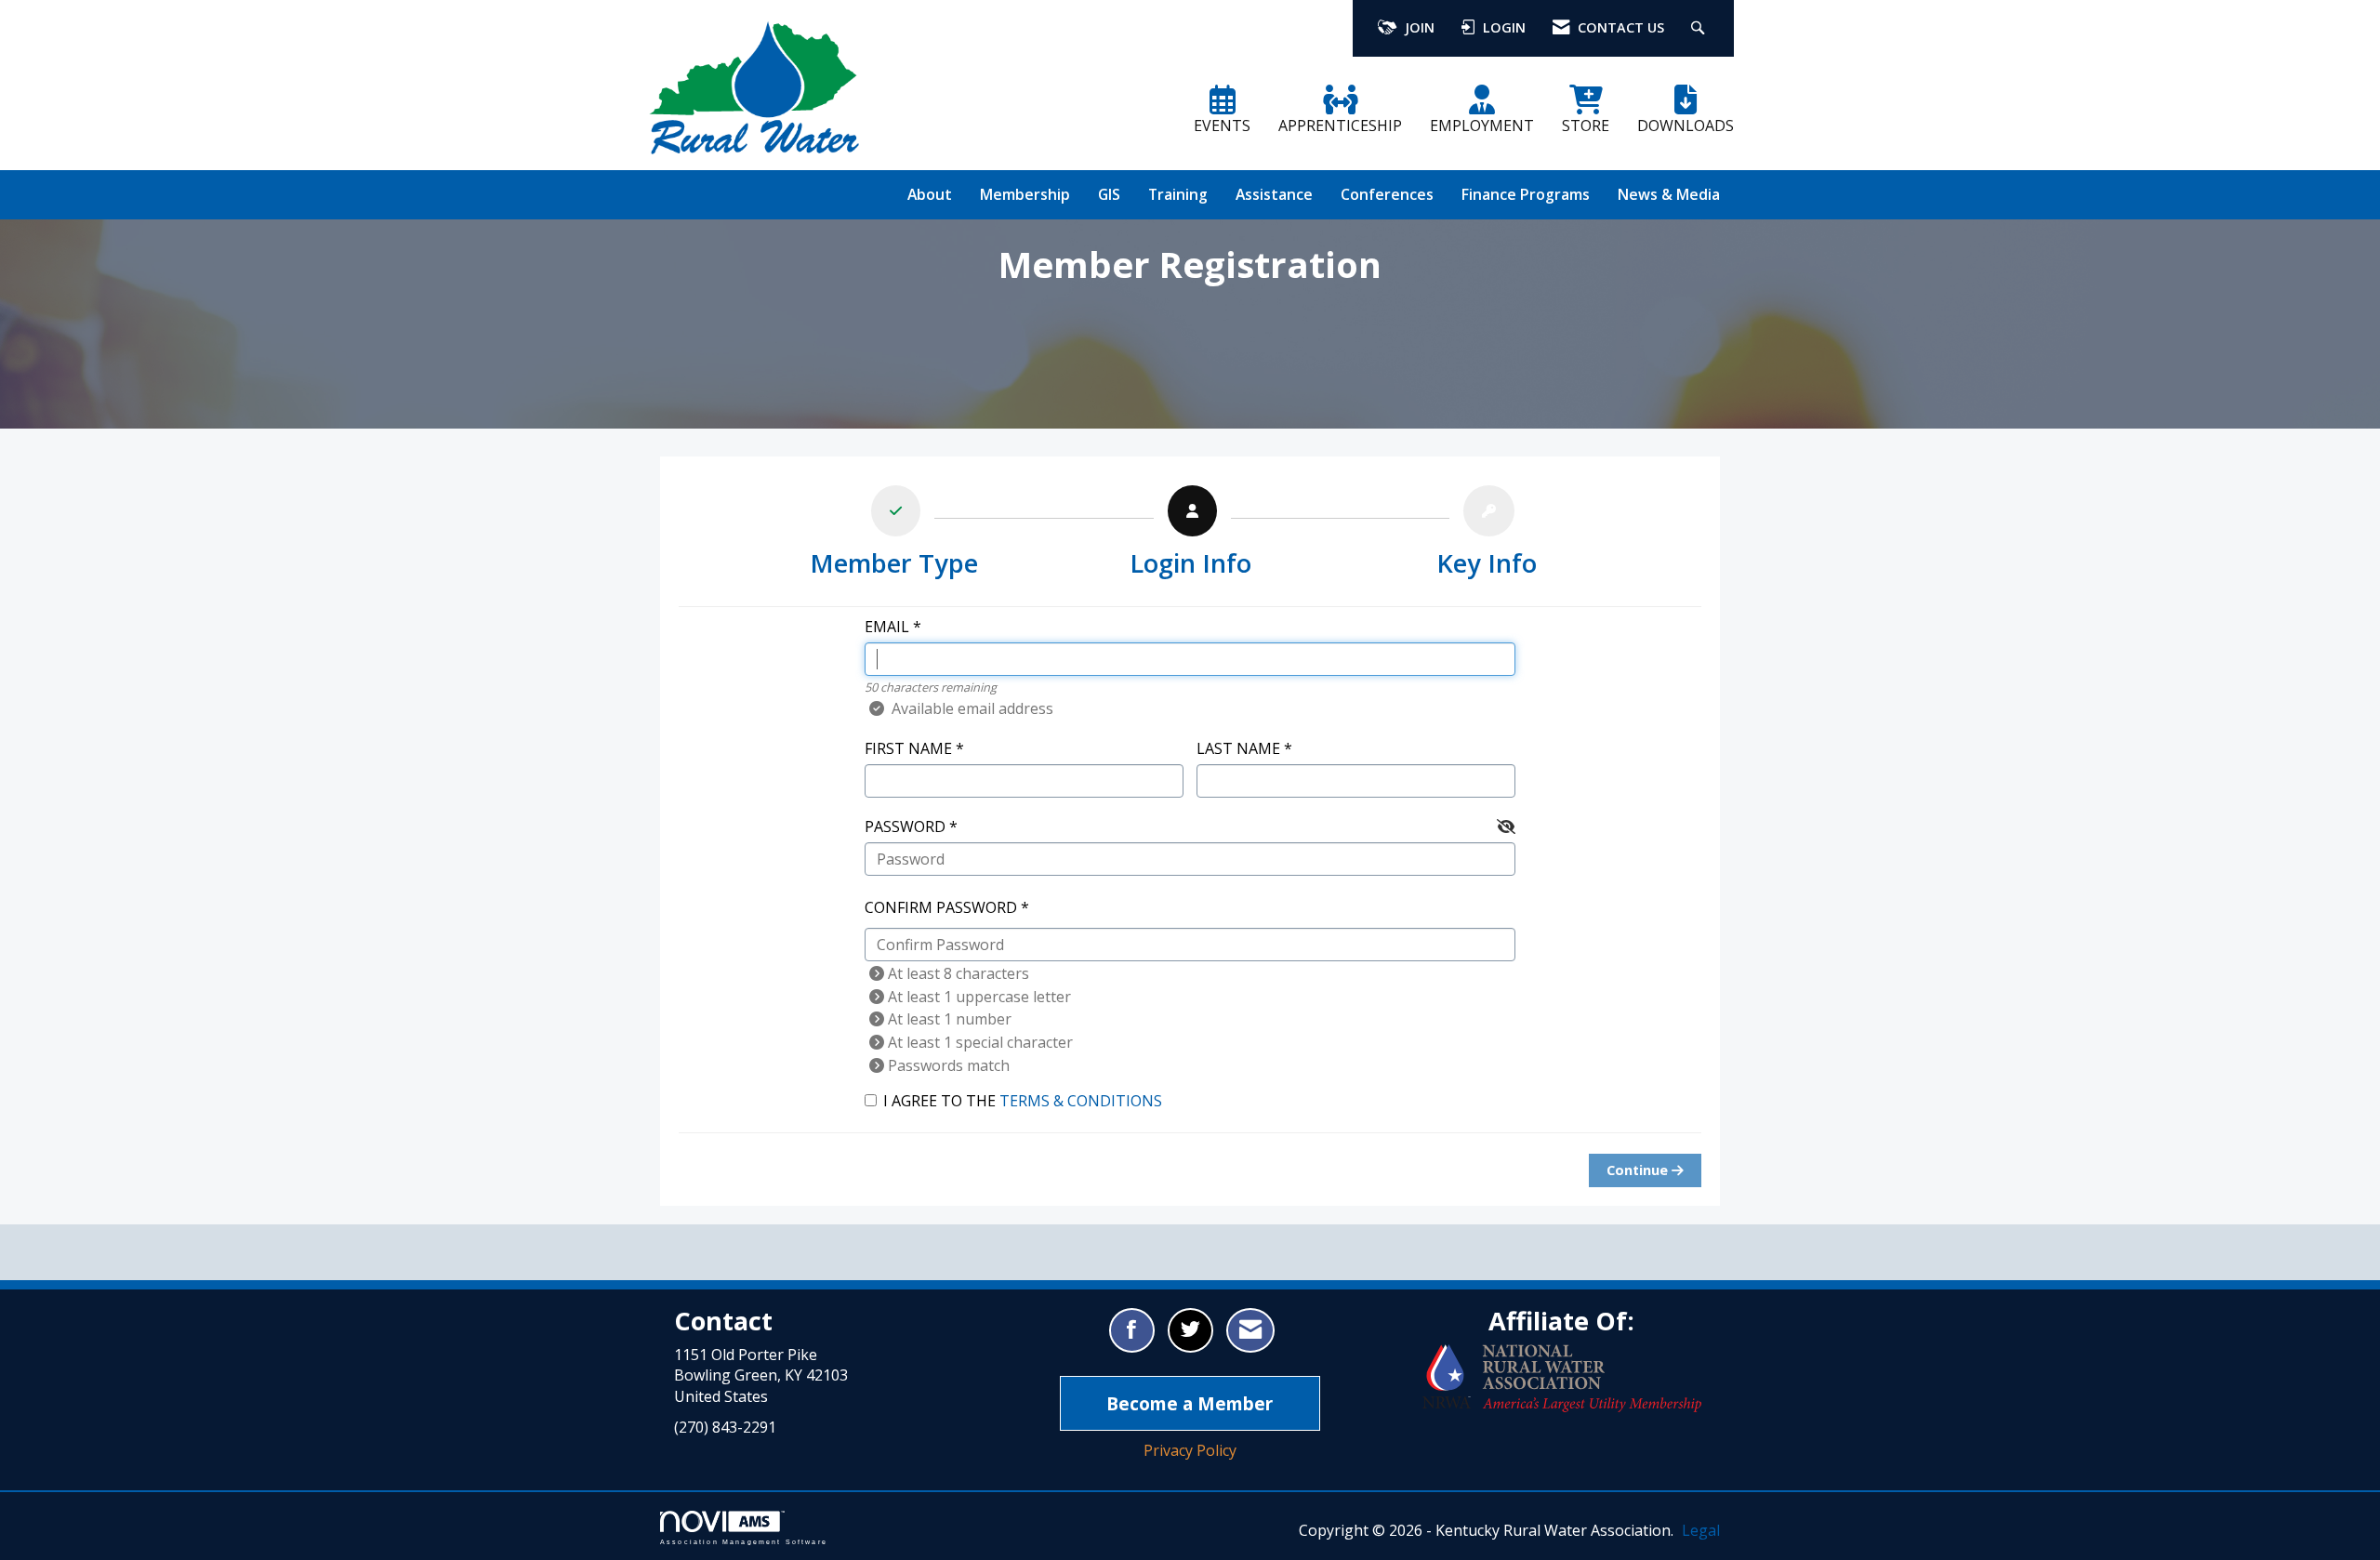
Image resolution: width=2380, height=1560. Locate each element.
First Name (908, 748)
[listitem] (894, 536)
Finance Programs (1526, 194)
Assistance (1274, 194)
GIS (1109, 194)
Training (1178, 194)
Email (887, 627)
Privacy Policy (1190, 1450)
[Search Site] (1700, 28)
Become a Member (1190, 1403)
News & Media (1669, 194)
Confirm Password (941, 907)
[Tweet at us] (1190, 1330)
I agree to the (1023, 1101)
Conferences (1387, 194)
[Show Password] (1506, 827)
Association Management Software (744, 1541)
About (930, 194)
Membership (1025, 194)
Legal (1701, 1530)
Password (905, 826)
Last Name (1238, 748)
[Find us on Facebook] (1132, 1330)
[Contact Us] (1250, 1330)
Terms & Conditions (1081, 1101)
